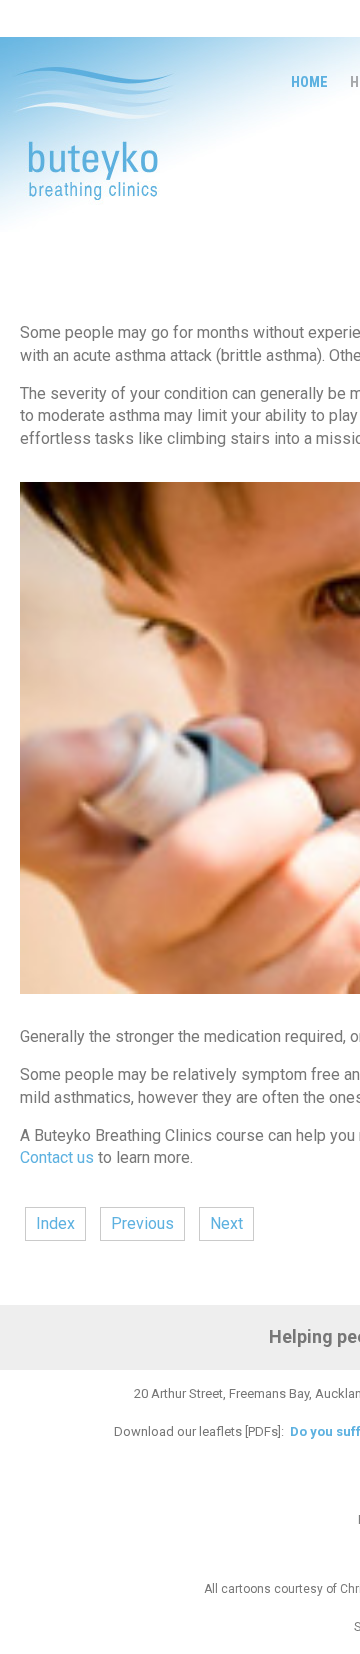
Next (226, 1223)
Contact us (57, 1157)
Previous (142, 1223)
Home (309, 82)
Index (55, 1223)
